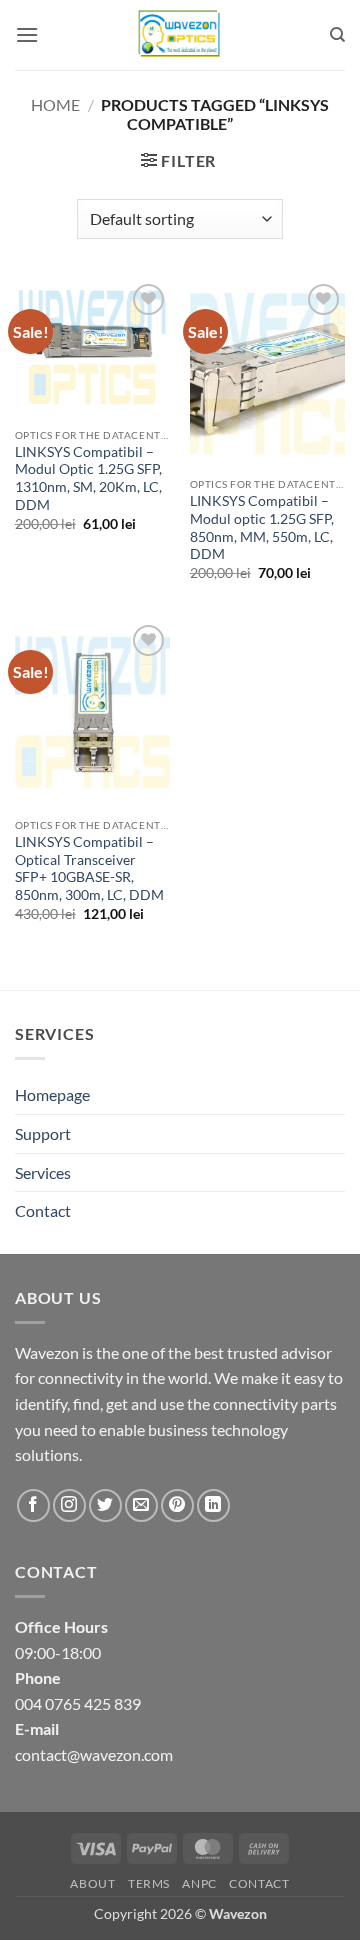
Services (43, 1172)
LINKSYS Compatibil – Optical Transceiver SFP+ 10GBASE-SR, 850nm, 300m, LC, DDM (89, 868)
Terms (149, 1883)
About (92, 1883)
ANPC (199, 1883)
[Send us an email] (141, 1505)
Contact (43, 1210)
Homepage (52, 1094)
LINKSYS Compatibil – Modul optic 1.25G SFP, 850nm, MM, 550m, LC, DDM (262, 527)
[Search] (337, 35)
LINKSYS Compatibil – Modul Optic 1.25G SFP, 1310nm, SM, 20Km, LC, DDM (88, 478)
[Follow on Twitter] (105, 1505)
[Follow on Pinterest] (177, 1505)
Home (55, 104)
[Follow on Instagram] (69, 1505)
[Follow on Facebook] (33, 1505)
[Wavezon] (180, 35)
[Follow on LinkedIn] (213, 1505)
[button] (27, 34)
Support (43, 1133)
